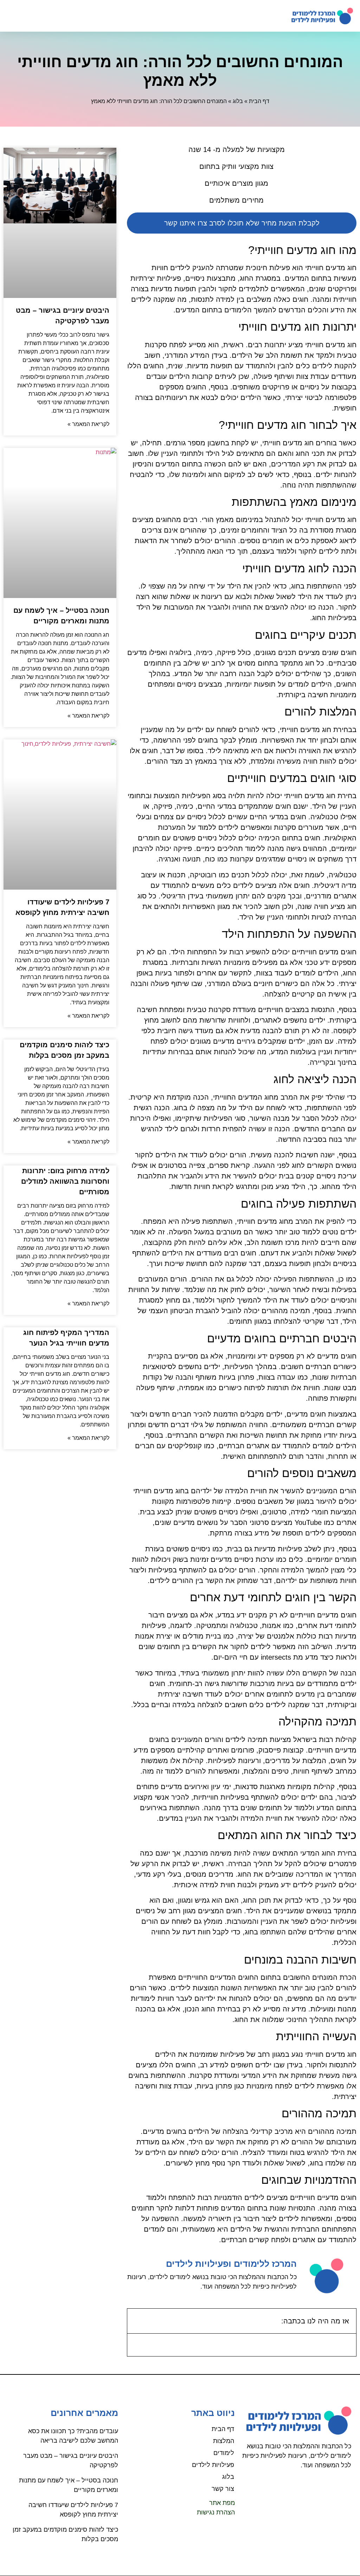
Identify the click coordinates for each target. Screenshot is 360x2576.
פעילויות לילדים (213, 2465)
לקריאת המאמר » (88, 424)
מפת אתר (222, 2503)
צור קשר (223, 2489)
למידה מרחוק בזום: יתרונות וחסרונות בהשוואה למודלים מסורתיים (65, 1181)
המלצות (224, 2441)
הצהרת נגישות (216, 2512)
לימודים (224, 2453)
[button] (14, 16)
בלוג (238, 101)
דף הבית (259, 101)
